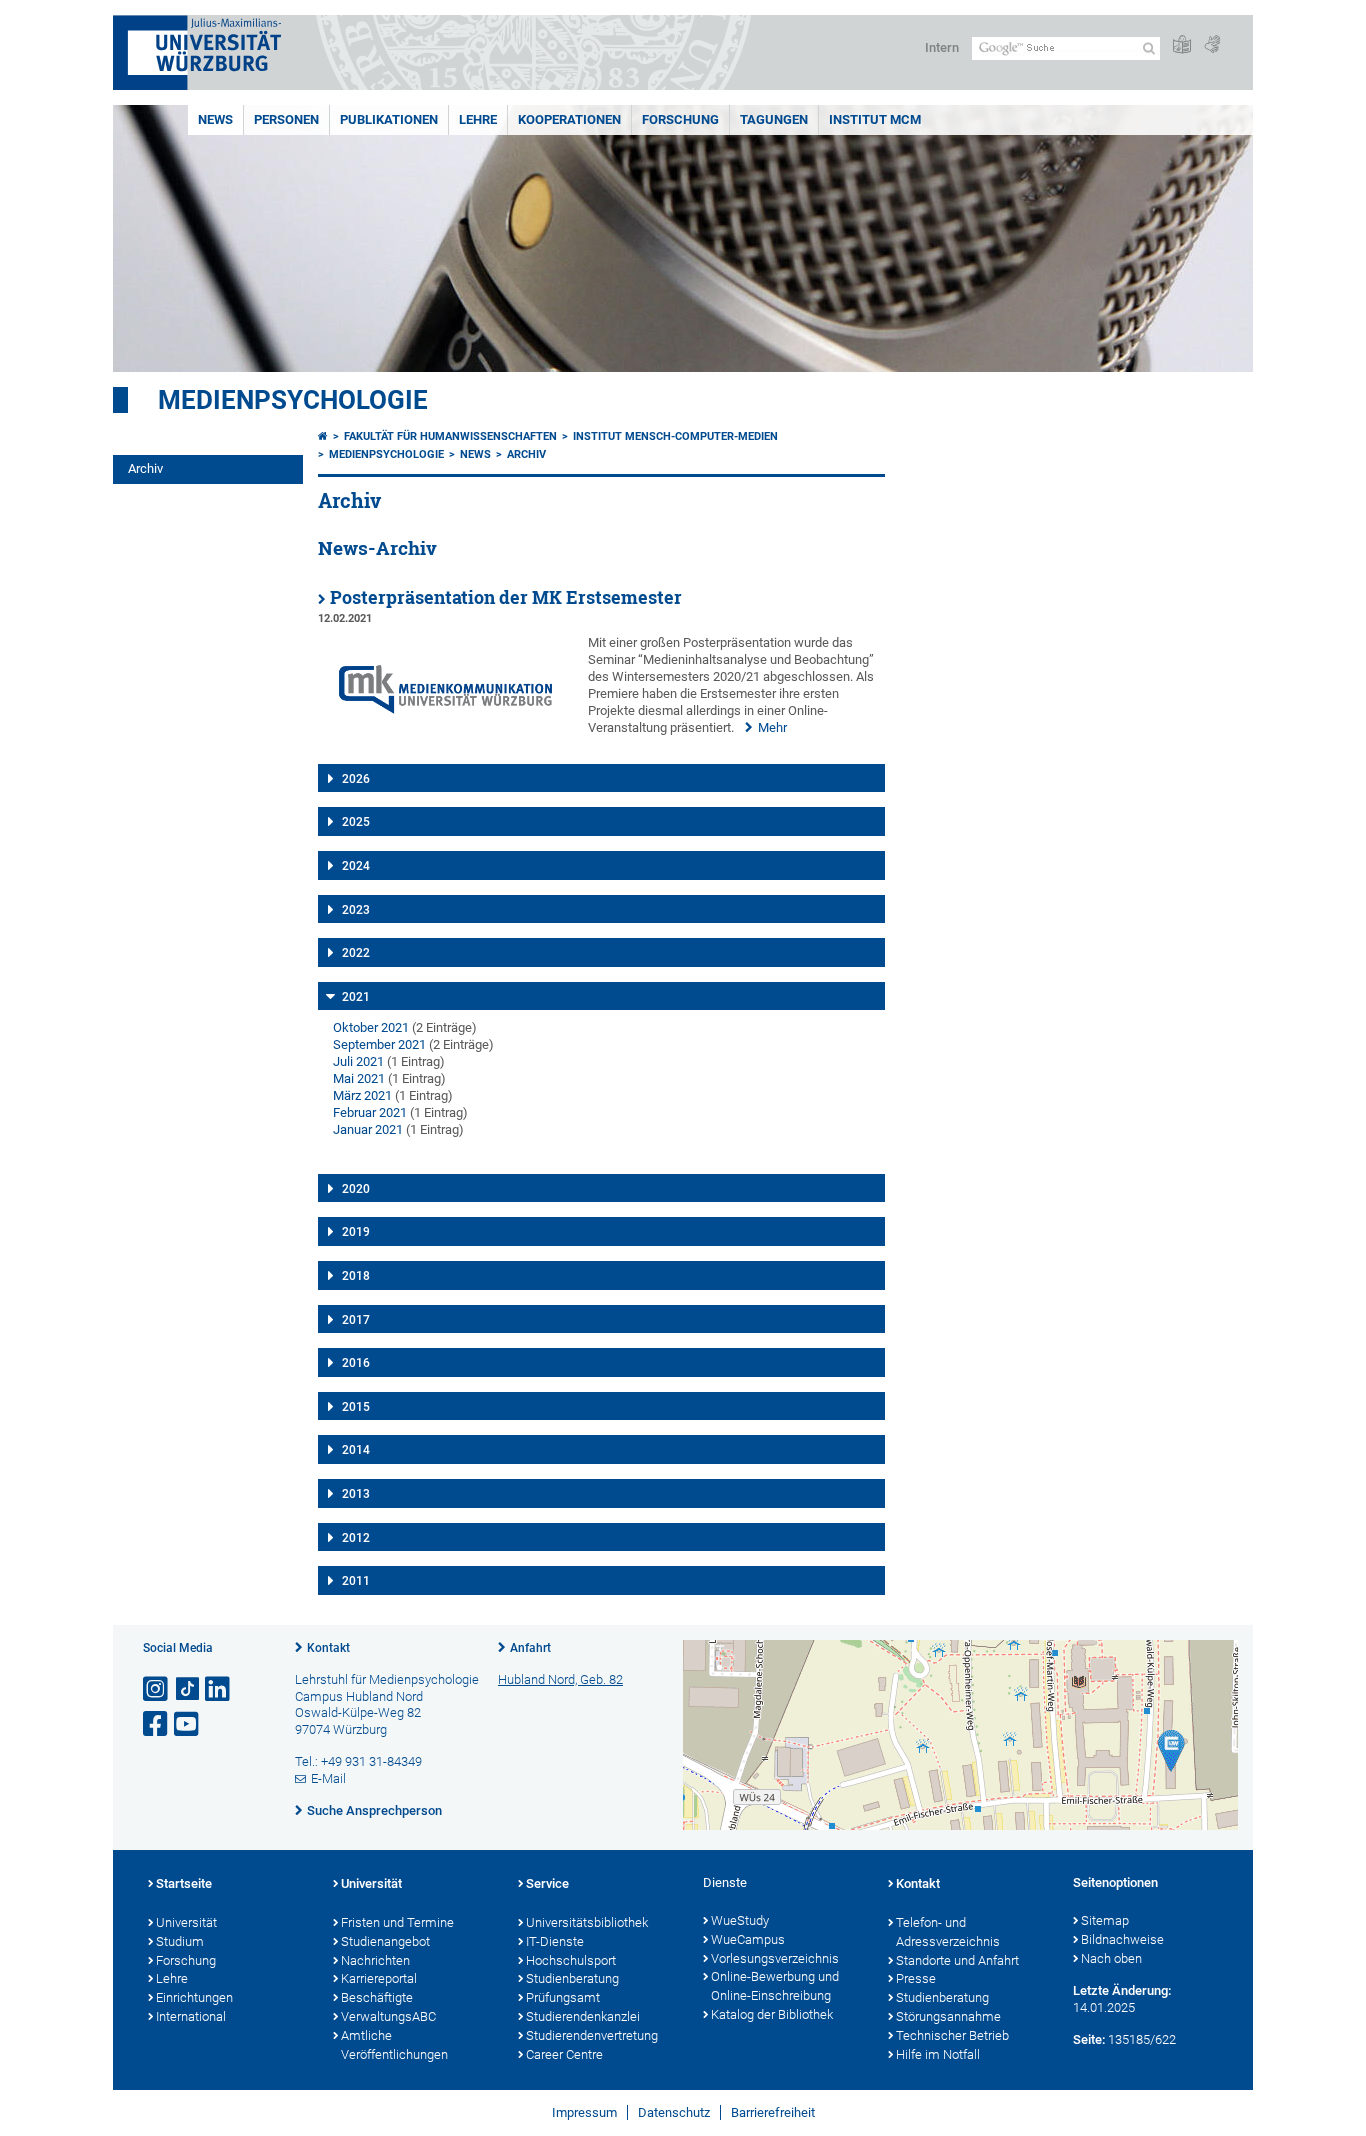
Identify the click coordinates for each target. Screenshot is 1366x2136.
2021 (356, 997)
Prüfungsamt (563, 1997)
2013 (356, 1494)
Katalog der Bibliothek (772, 2014)
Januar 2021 (368, 1129)
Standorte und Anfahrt (957, 1960)
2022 (356, 953)
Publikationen (389, 119)
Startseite (184, 1883)
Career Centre (564, 2054)
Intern (942, 47)
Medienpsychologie (293, 400)
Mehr (772, 727)
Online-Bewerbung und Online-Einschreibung (775, 1986)
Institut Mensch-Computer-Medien (675, 436)
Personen (286, 119)
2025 (356, 822)
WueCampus (748, 1939)
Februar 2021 (370, 1112)
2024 (356, 866)
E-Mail (328, 1778)
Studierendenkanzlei (583, 2016)
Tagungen (774, 119)
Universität (186, 1922)
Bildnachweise (1122, 1939)
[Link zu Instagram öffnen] (157, 1689)
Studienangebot (385, 1941)
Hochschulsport (571, 1960)
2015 (356, 1407)
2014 (356, 1450)
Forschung (680, 119)
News (215, 119)
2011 (356, 1581)
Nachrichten (375, 1960)
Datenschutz (674, 2112)
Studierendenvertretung (592, 2035)
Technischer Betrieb (952, 2035)
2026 (356, 779)
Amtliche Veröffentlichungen (394, 2045)
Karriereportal (379, 1978)
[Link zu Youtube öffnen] (188, 1724)
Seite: (1089, 2039)
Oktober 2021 (371, 1027)
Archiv (145, 468)
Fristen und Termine (397, 1922)
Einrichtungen (194, 1997)
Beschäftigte (377, 1997)
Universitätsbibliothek (587, 1922)
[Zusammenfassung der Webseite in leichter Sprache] (1182, 45)
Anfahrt (530, 1648)
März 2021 (362, 1095)
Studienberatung (572, 1978)
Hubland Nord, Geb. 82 (560, 1679)
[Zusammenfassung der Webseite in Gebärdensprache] (1212, 45)
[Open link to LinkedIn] (219, 1689)
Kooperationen (569, 119)
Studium (180, 1941)
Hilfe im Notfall (938, 2054)
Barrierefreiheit (773, 2112)
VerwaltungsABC (388, 2016)
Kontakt (328, 1648)
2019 (356, 1232)
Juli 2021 (358, 1061)
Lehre (478, 119)
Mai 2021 (359, 1078)
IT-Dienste (555, 1941)
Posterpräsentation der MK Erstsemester (506, 597)
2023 (356, 910)
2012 (356, 1538)
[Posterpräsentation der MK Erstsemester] (445, 739)
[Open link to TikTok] (188, 1689)
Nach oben (1111, 1958)
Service (547, 1883)
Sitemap (1105, 1920)
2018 (356, 1276)
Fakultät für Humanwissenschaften (450, 436)
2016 (356, 1363)
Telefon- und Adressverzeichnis (948, 1932)
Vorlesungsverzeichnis (775, 1958)
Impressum (584, 2112)
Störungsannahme (948, 2016)
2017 (356, 1320)
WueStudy (740, 1920)
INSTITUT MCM (875, 119)
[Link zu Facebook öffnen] (157, 1724)
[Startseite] (323, 436)
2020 (356, 1189)
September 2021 (379, 1044)
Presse (916, 1978)
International (191, 2016)
